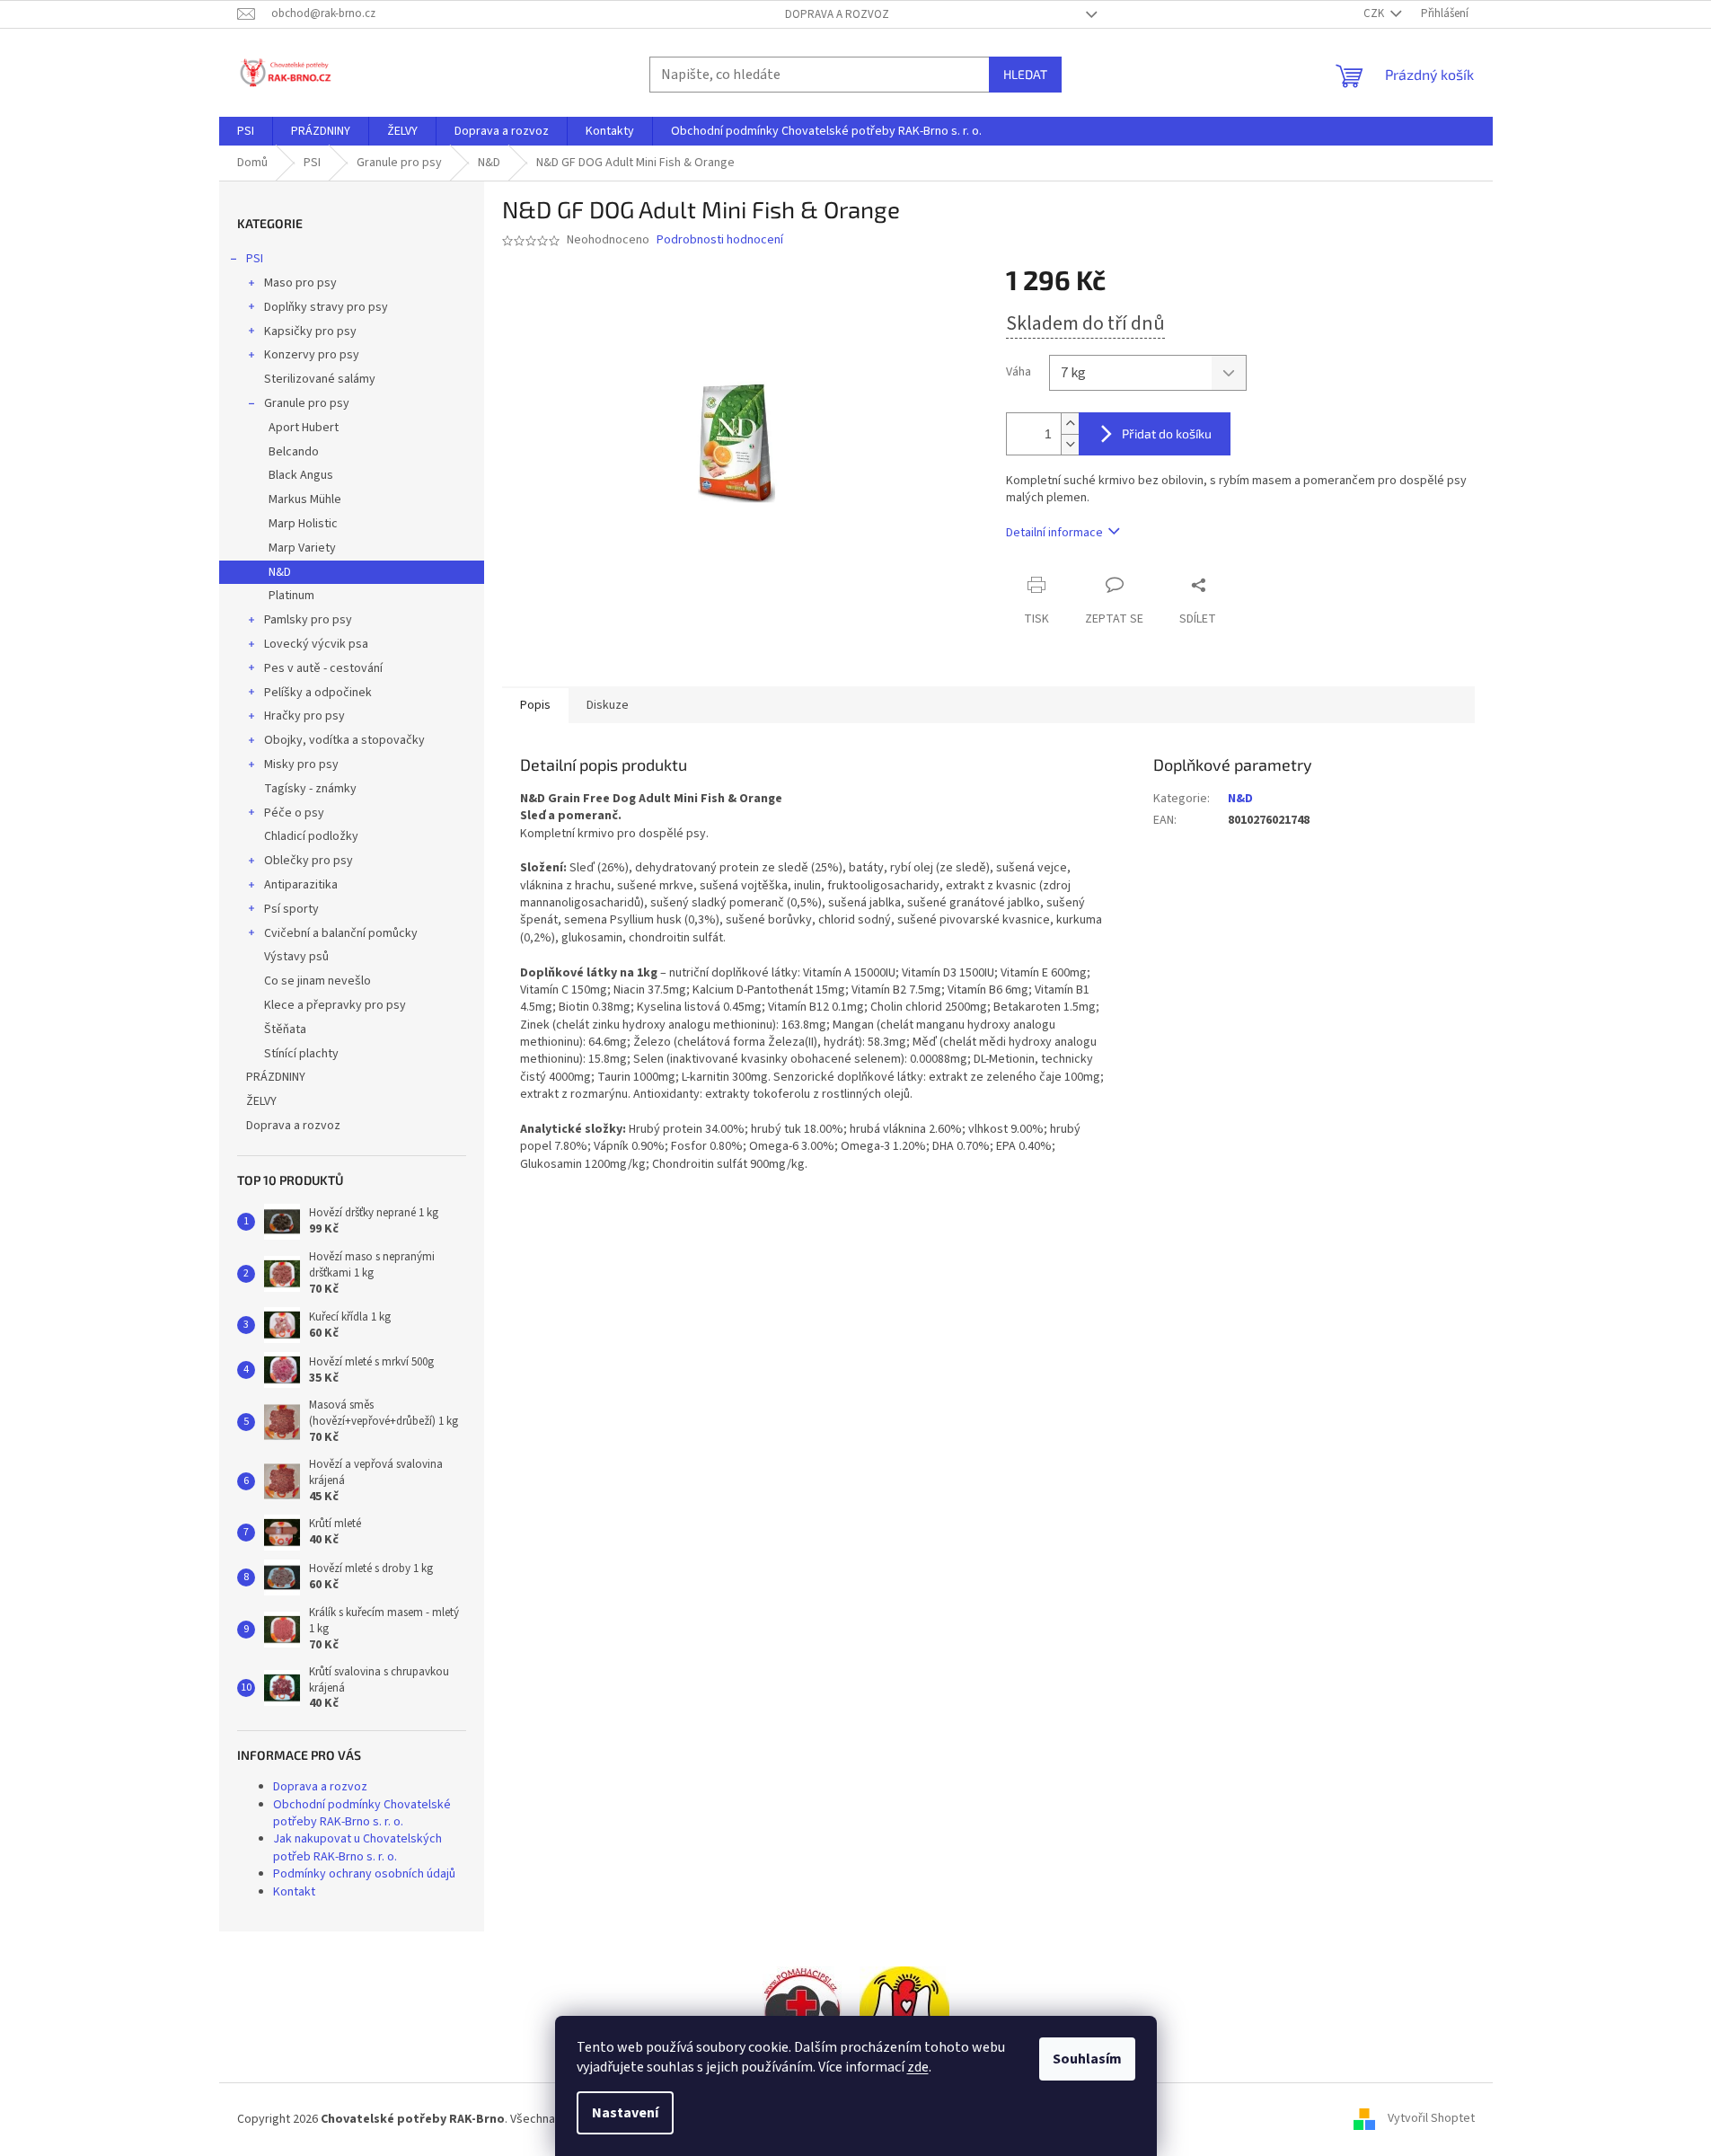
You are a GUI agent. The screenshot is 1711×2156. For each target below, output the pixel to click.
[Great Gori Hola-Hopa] (802, 2010)
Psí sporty (291, 909)
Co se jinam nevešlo (318, 981)
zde (918, 2067)
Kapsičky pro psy (310, 331)
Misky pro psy (301, 764)
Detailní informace (1054, 533)
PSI (255, 259)
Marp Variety (302, 548)
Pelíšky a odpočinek (318, 693)
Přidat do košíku (1167, 433)
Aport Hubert (304, 428)
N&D (280, 572)
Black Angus (301, 475)
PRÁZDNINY (276, 1077)
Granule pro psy (307, 403)
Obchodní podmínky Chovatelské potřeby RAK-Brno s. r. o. (362, 1813)
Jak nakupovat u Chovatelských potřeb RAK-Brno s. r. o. (357, 1847)
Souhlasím (1087, 2059)
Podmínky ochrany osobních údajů (364, 1874)
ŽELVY (261, 1101)
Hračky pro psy (304, 716)
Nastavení (625, 2113)
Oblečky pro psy (309, 861)
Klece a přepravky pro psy (335, 1005)
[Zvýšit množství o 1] (1070, 424)
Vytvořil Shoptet (1431, 2119)
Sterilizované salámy (320, 379)
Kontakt (294, 1892)
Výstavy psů (296, 957)
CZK (1375, 13)
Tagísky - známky (310, 789)
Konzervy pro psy (312, 355)
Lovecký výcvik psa (316, 644)
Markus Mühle (305, 499)
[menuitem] (246, 131)
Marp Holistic (303, 524)
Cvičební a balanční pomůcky (341, 933)
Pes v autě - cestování (323, 668)
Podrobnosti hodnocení (720, 240)
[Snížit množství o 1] (1070, 444)
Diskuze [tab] (608, 705)
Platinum (291, 596)
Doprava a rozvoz (837, 14)
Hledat (1025, 74)
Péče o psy (294, 813)
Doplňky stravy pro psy (326, 307)
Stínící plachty (301, 1054)
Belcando (294, 452)
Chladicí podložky (311, 836)
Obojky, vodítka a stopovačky (344, 740)
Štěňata (285, 1029)
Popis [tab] (535, 705)
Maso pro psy (300, 283)
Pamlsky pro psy (308, 620)
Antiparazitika (301, 885)
